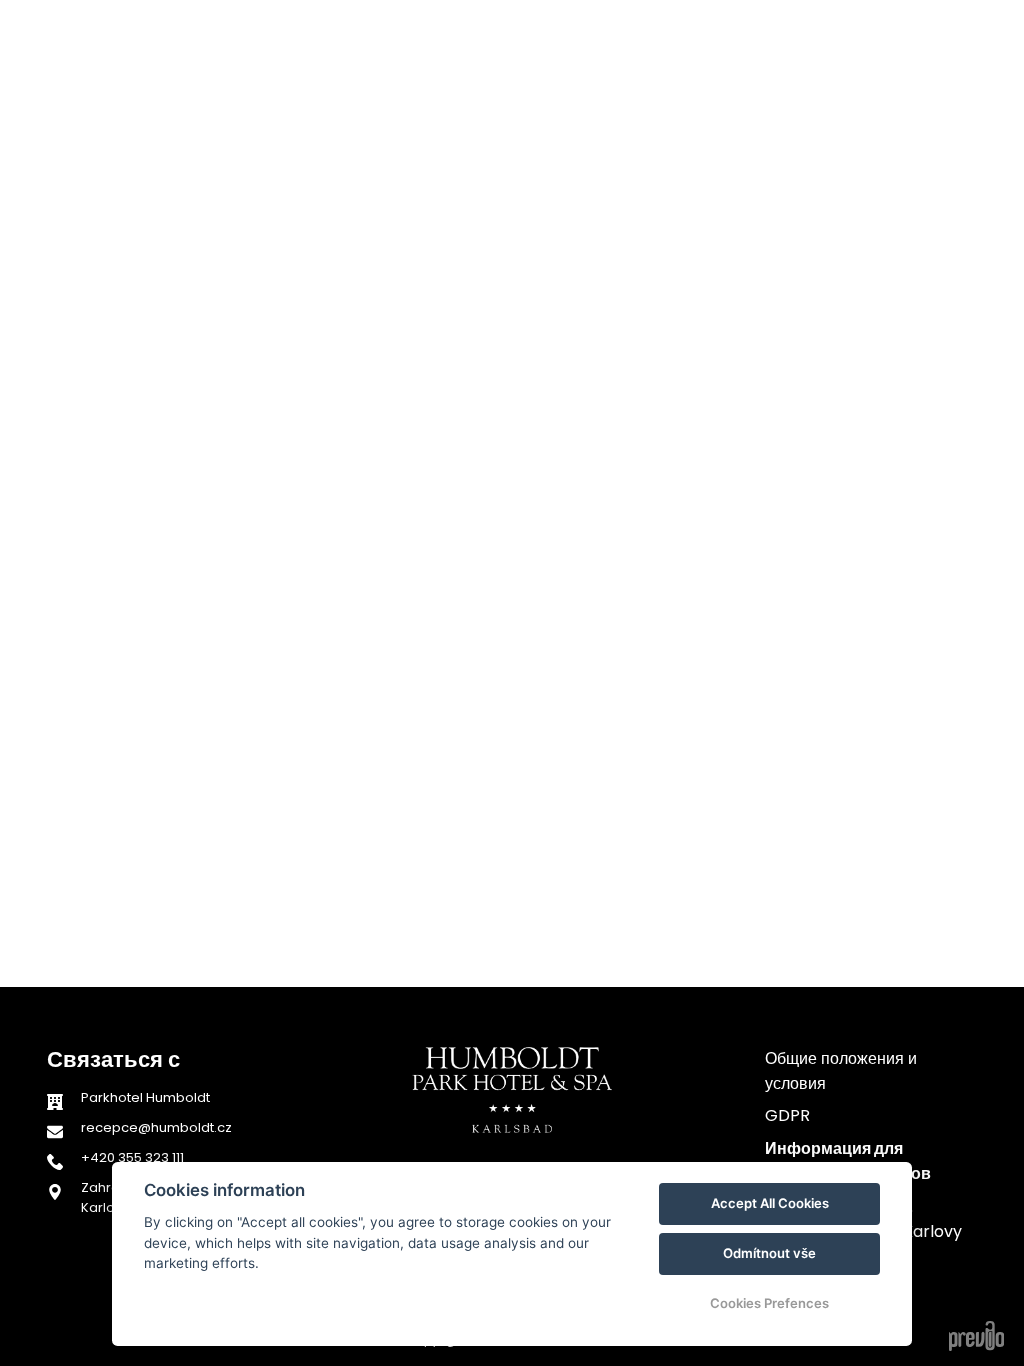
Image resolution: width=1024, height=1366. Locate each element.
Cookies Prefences (769, 1303)
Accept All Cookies (770, 1203)
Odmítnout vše (769, 1253)
